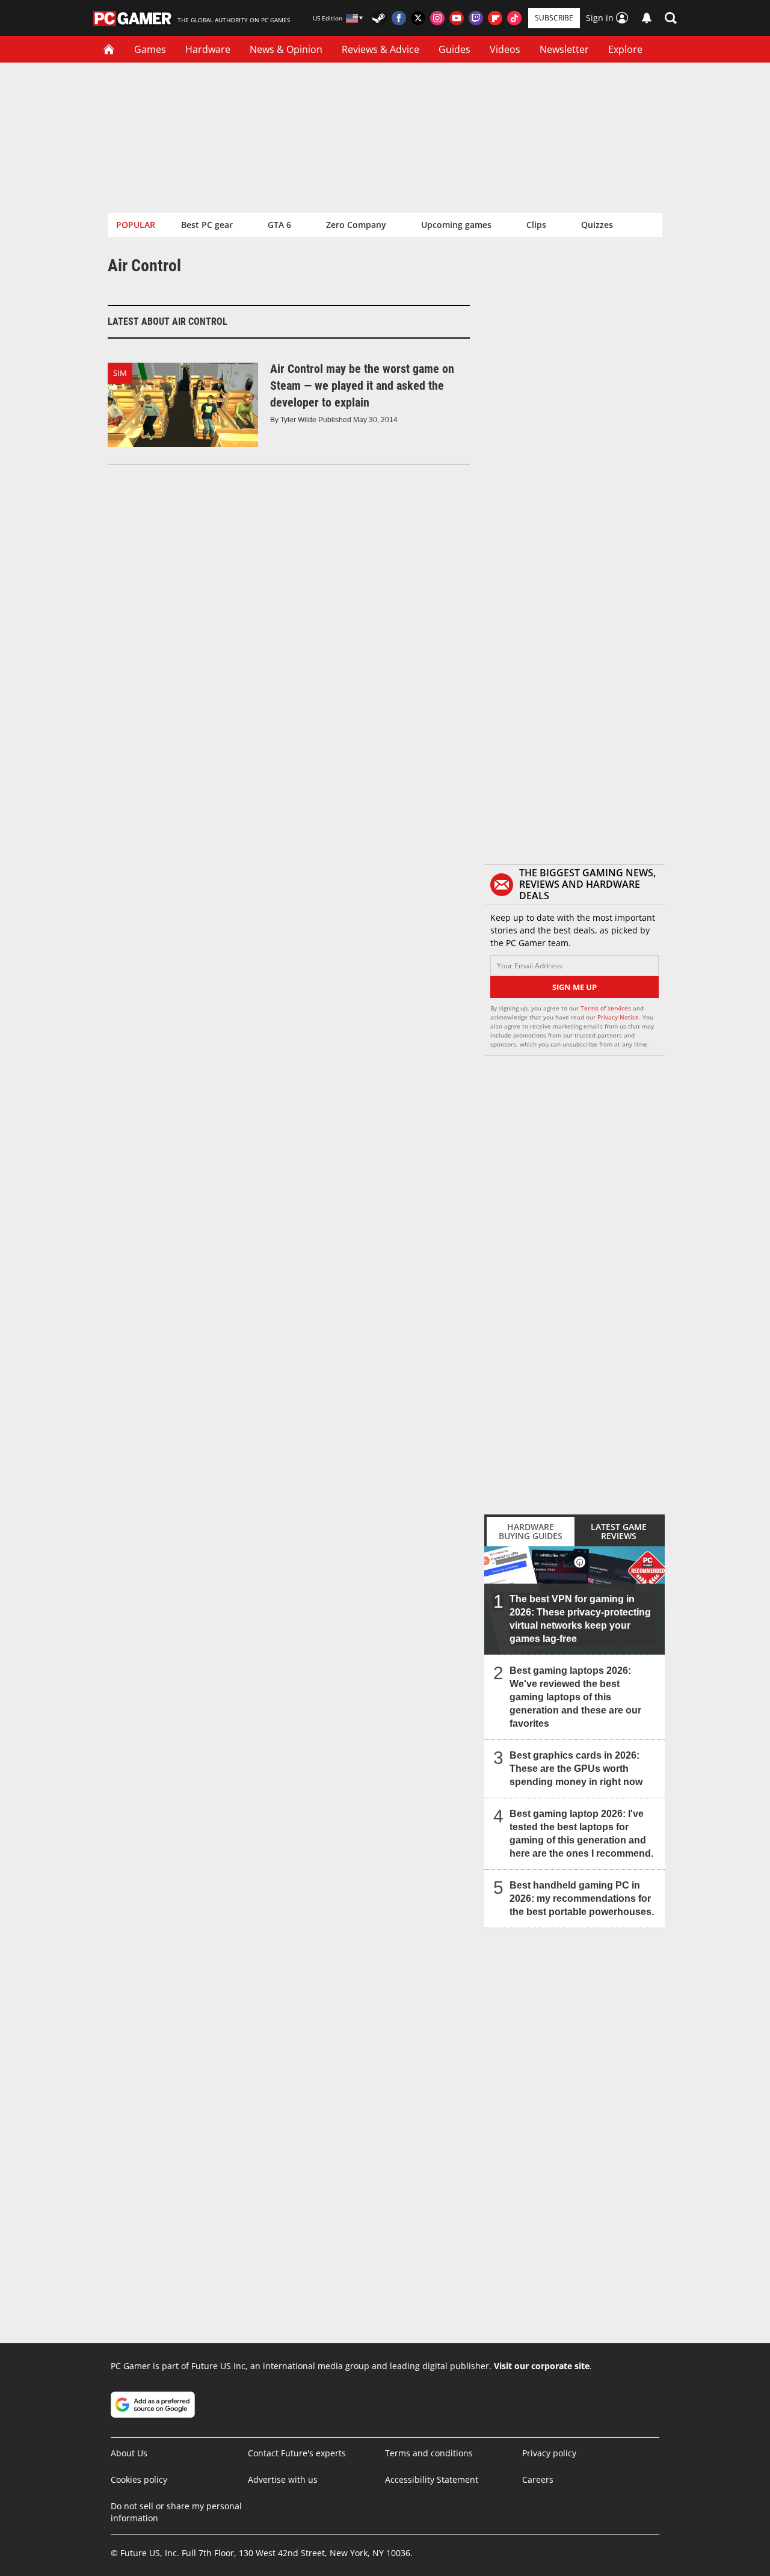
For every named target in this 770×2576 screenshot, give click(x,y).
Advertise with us (283, 2479)
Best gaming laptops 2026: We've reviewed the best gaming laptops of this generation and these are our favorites (575, 1697)
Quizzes (597, 225)
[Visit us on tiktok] (514, 18)
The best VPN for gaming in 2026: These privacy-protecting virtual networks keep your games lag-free (580, 1619)
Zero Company (356, 225)
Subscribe (554, 18)
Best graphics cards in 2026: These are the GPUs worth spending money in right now (576, 1769)
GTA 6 (279, 225)
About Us (129, 2453)
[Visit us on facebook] (399, 18)
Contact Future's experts (297, 2453)
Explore (625, 49)
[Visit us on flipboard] (495, 18)
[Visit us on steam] (380, 18)
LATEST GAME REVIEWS (619, 1531)
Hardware (208, 49)
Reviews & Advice (380, 49)
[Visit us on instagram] (437, 18)
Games (150, 49)
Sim (120, 373)
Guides (454, 49)
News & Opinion (286, 49)
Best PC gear (207, 225)
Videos (505, 49)
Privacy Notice (618, 1017)
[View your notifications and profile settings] (647, 18)
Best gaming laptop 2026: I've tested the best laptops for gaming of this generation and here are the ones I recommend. (581, 1834)
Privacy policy (549, 2453)
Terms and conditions (429, 2453)
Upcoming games (456, 225)
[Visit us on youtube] (457, 18)
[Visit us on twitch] (476, 18)
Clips (536, 225)
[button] (671, 18)
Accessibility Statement (432, 2479)
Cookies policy (139, 2479)
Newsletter (564, 49)
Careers (538, 2479)
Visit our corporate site (542, 2366)
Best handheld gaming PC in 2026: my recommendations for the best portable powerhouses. (582, 1898)
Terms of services (607, 1008)
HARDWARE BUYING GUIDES (531, 1531)
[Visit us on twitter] (418, 18)
